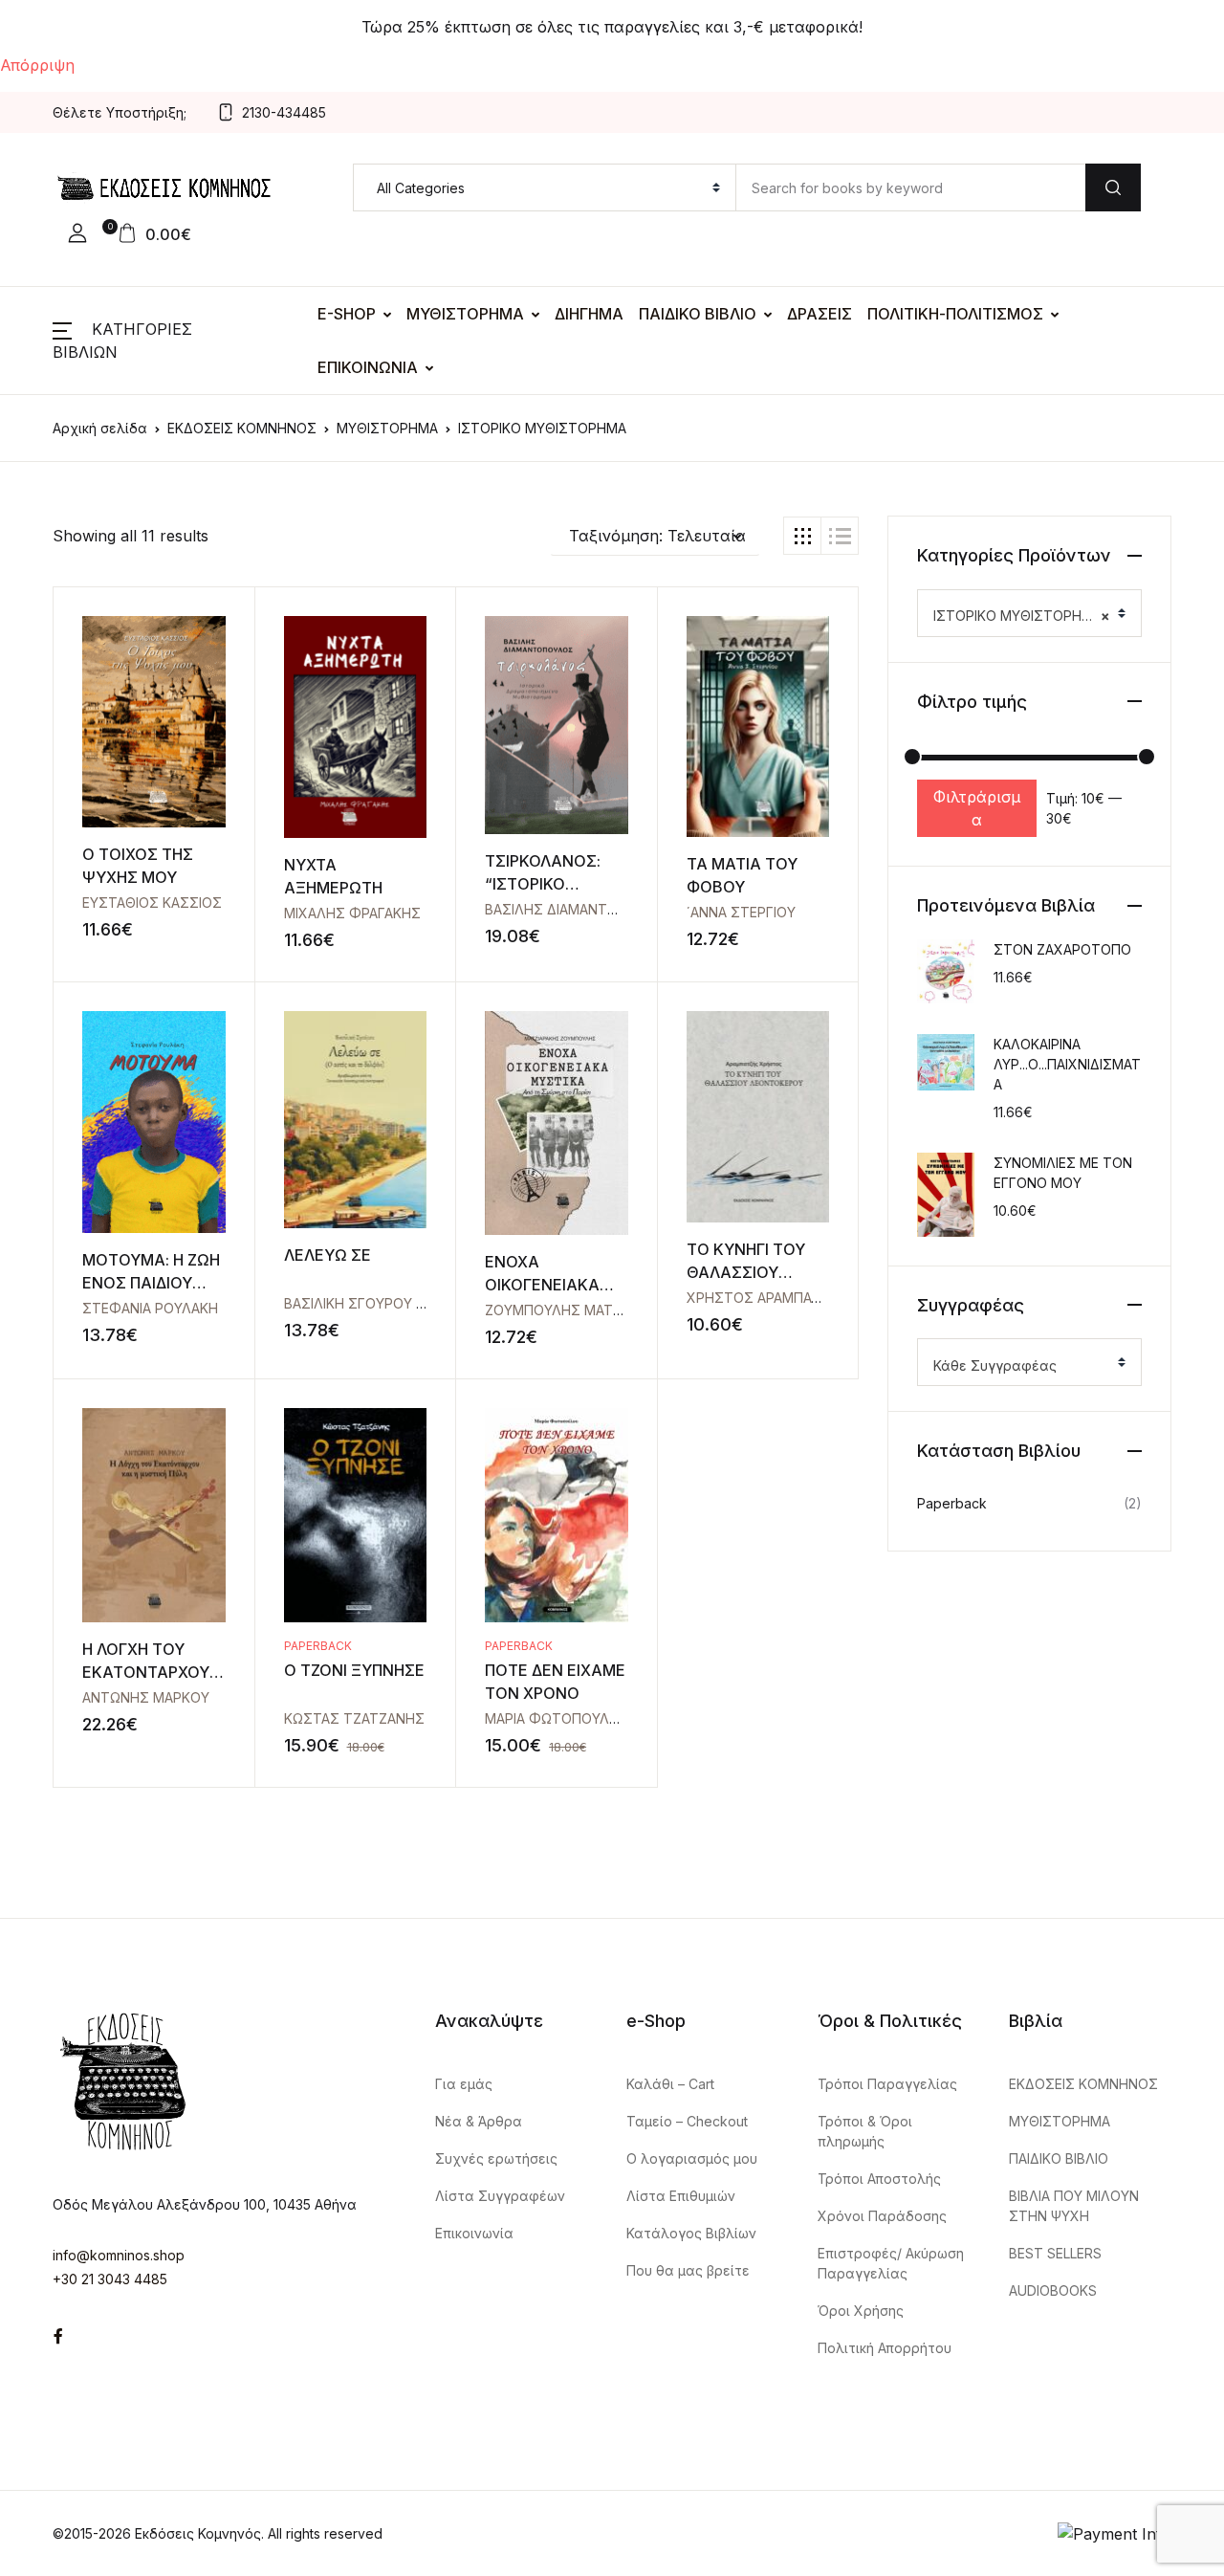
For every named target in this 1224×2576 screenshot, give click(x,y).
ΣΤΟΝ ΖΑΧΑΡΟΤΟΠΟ (1062, 949)
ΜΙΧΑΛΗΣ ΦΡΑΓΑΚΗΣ (352, 913)
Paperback (318, 1646)
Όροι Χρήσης (861, 2311)
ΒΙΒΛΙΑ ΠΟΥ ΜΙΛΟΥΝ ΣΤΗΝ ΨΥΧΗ (1074, 2206)
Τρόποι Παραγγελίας (887, 2084)
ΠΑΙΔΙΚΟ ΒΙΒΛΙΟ (698, 314)
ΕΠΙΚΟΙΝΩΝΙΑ (368, 367)
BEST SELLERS (1055, 2253)
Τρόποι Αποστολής (879, 2179)
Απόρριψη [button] (37, 65)
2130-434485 (284, 112)
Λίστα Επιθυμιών (681, 2196)
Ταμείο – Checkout (687, 2121)
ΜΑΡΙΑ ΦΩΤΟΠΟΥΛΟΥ (557, 1718)
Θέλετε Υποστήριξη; (120, 112)
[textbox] (1022, 1366)
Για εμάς (464, 2084)
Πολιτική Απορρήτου (885, 2348)
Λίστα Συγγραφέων (500, 2196)
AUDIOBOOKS (1053, 2290)
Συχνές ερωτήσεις (496, 2158)
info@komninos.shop (119, 2255)
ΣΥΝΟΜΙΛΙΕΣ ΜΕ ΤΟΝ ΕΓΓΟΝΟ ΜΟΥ (1063, 1173)
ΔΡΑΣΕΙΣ (820, 314)
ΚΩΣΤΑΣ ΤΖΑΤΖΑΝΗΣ (354, 1718)
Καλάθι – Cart (670, 2084)
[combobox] (1029, 613)
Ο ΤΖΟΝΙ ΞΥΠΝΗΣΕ (354, 1670)
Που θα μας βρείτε (688, 2270)
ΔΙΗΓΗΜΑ (589, 314)
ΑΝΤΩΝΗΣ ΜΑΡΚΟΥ (146, 1697)
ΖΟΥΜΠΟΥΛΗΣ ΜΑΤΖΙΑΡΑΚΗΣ (581, 1310)
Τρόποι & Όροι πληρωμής (865, 2131)
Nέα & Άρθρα (479, 2121)
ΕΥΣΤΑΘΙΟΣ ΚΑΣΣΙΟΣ (152, 903)
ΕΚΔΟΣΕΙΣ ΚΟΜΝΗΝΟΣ (242, 428)
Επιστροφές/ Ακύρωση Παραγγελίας (891, 2263)
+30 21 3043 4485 (110, 2279)
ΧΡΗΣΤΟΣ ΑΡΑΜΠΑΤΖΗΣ (767, 1298)
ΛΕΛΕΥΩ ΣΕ (328, 1255)
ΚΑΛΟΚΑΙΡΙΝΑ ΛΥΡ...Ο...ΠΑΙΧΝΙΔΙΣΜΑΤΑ (1067, 1064)
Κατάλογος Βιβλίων (691, 2233)
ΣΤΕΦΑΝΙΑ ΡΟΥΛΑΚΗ (150, 1308)
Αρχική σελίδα (100, 428)
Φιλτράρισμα (977, 808)
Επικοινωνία (474, 2233)
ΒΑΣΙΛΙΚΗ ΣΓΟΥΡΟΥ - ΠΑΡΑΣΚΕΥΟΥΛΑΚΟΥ (421, 1303)
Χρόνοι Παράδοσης (882, 2216)
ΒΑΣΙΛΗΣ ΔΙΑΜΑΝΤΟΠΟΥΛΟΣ (580, 909)
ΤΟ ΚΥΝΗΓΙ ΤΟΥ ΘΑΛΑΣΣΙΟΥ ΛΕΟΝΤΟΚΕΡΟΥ (746, 1272)
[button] (77, 233)
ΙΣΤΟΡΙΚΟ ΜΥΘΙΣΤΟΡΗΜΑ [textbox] (1022, 616)
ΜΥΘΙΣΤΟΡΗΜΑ (465, 314)
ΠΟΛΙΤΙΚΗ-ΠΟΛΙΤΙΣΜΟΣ (955, 314)
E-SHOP (347, 314)
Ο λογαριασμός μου (692, 2158)
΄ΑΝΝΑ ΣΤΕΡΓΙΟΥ (741, 912)
